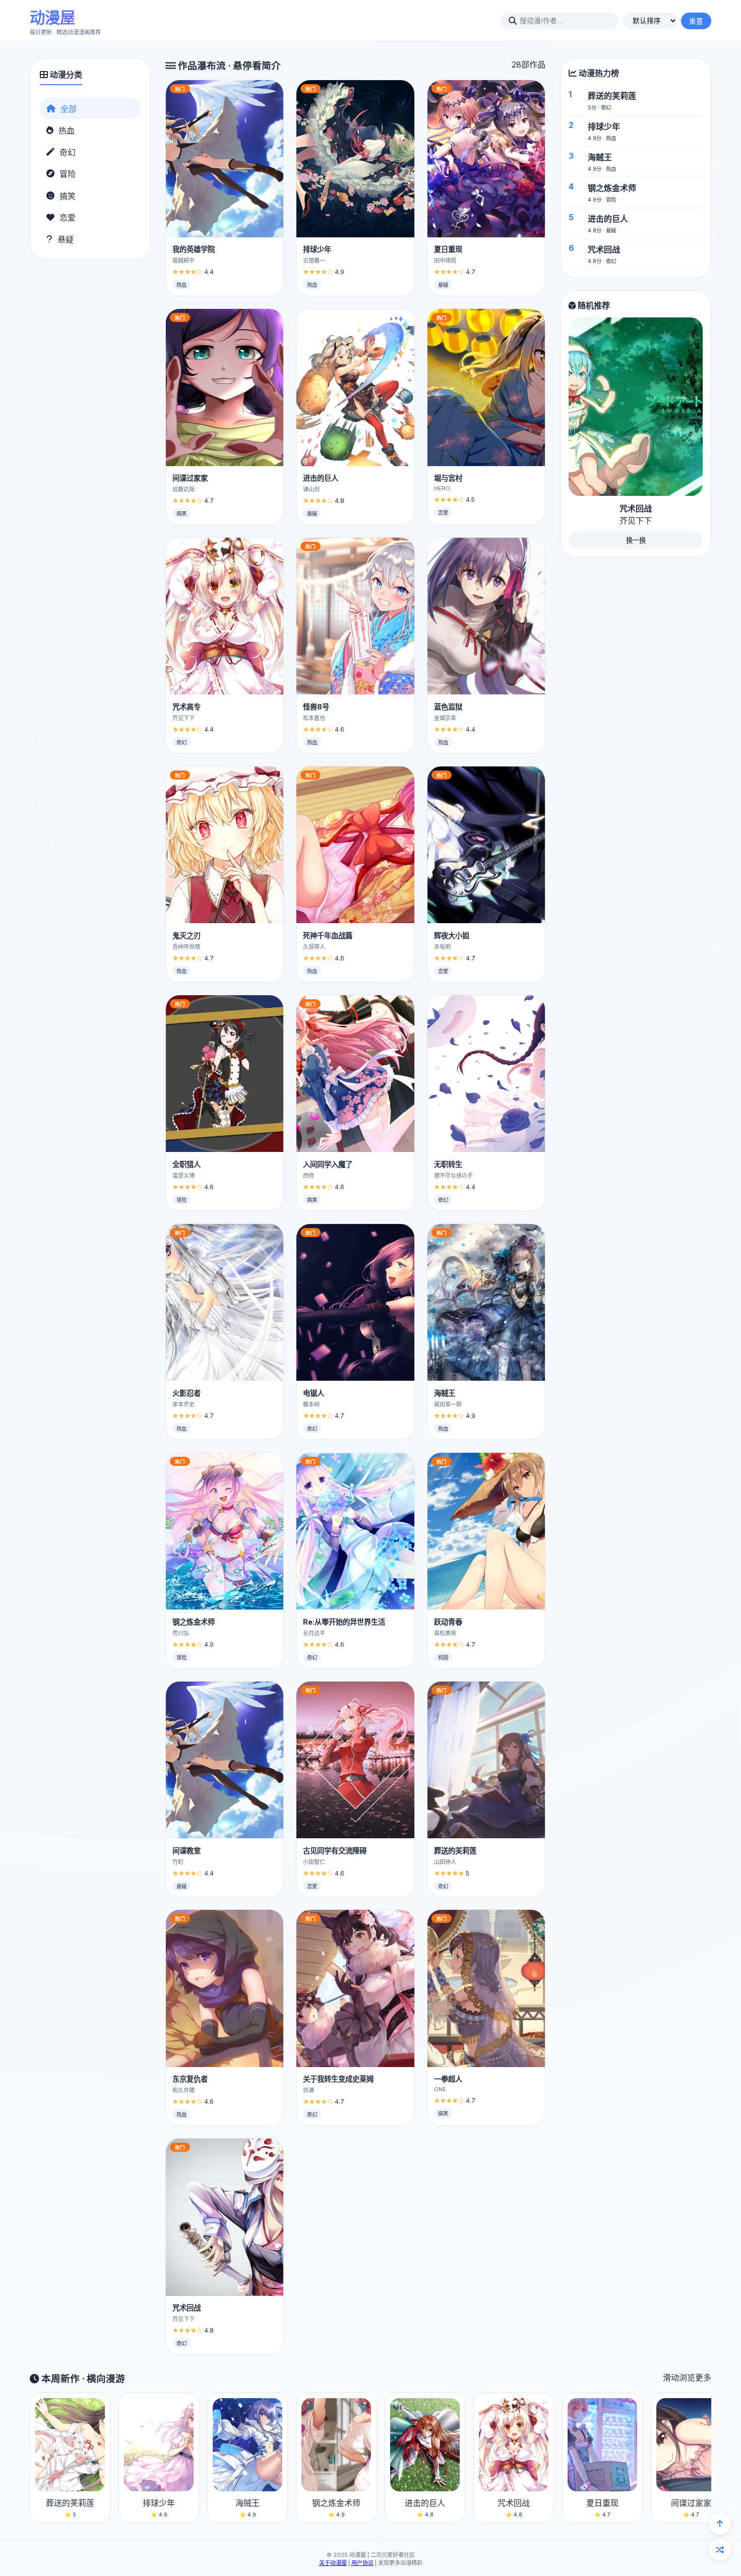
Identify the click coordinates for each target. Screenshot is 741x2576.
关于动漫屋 (333, 2563)
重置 (696, 21)
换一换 (636, 541)
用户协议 (362, 2563)
